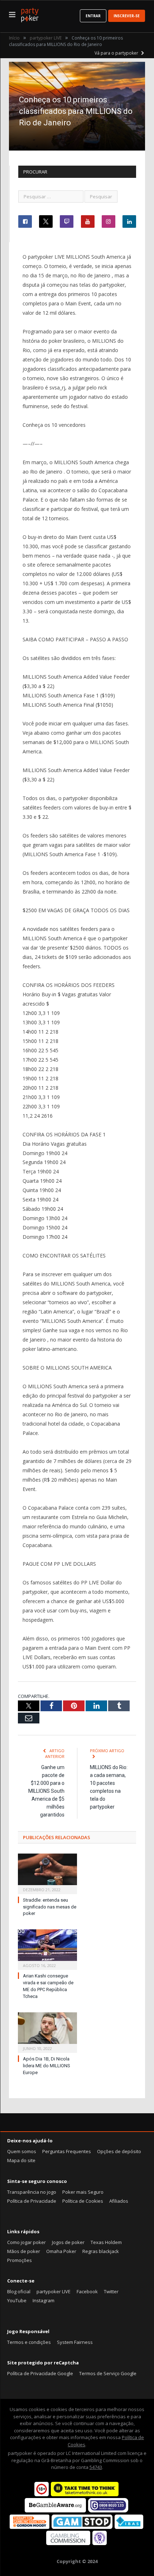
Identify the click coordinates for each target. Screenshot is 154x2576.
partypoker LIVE (54, 2291)
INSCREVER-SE (127, 16)
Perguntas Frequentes (67, 2151)
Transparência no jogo (32, 2192)
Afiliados (119, 2201)
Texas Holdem (106, 2242)
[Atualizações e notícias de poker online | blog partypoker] (30, 14)
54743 (96, 2467)
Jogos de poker (68, 2242)
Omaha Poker (61, 2251)
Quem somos (22, 2151)
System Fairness (75, 2342)
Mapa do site (21, 2160)
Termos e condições (29, 2342)
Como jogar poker (27, 2242)
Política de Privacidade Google (40, 2373)
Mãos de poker (24, 2251)
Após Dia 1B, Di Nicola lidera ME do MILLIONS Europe (47, 2066)
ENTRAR (93, 16)
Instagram (44, 2300)
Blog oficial (19, 2291)
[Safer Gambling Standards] (100, 2543)
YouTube (17, 2300)
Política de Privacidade (32, 2201)
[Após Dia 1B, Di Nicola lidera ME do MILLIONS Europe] (47, 2032)
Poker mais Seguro (83, 2192)
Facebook (87, 2291)
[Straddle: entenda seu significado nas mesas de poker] (47, 1873)
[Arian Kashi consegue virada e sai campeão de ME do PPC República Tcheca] (47, 1949)
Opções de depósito (119, 2151)
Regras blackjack (101, 2251)
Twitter (111, 2291)
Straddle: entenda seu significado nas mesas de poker (50, 1907)
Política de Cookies (83, 2201)
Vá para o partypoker (117, 53)
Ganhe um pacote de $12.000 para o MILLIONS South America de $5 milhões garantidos (46, 1791)
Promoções (20, 2260)
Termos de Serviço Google (108, 2373)
